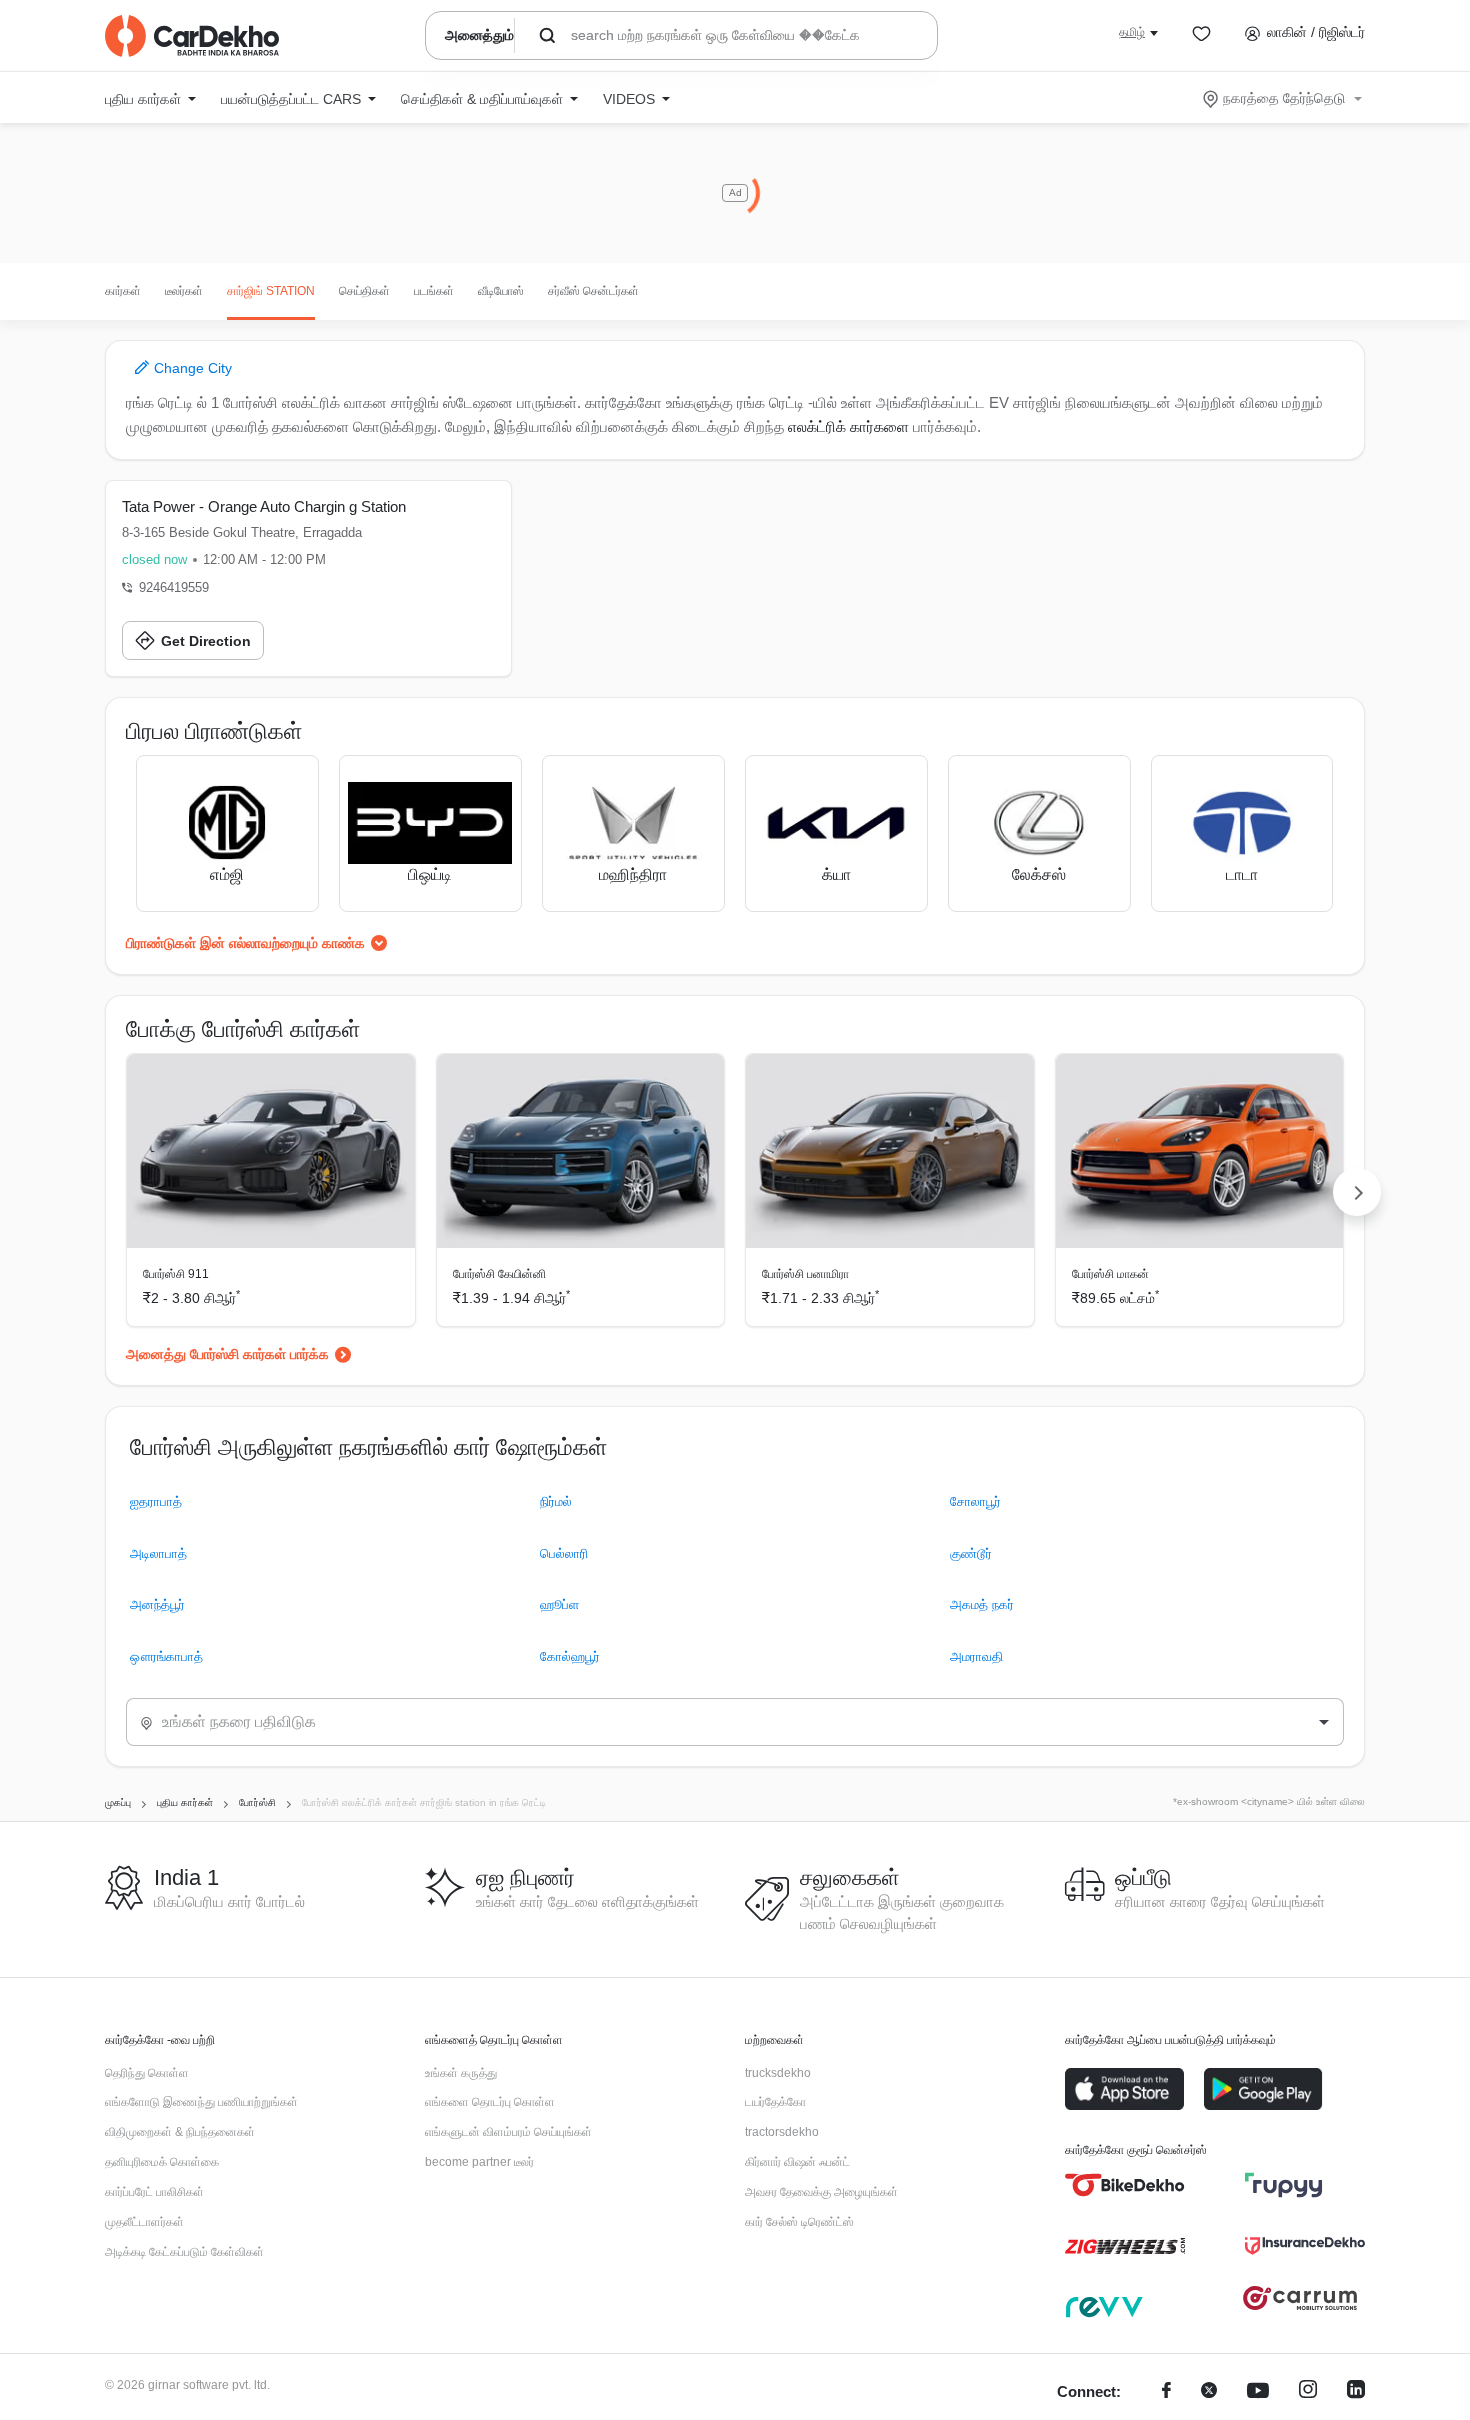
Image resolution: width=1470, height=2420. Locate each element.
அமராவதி (976, 1656)
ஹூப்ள (559, 1604)
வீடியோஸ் (501, 291)
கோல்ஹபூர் (570, 1656)
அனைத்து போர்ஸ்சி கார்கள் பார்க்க (227, 1354)
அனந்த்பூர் (157, 1604)
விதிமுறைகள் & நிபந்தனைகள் (180, 2132)
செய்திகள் (364, 291)
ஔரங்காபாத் (166, 1656)
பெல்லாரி (564, 1553)
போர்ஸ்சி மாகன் (1110, 1274)
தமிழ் (1132, 32)
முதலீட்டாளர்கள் (144, 2222)
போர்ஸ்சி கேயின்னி (499, 1274)
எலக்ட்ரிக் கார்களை (848, 426)
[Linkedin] (1356, 2392)
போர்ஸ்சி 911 (176, 1274)
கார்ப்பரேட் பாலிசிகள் (154, 2192)
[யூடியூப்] (1258, 2392)
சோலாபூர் (975, 1501)
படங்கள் (434, 291)
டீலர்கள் (184, 291)
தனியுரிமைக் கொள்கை (162, 2162)
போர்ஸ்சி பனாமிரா (805, 1274)
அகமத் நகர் (982, 1604)
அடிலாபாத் (158, 1553)
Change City (191, 368)
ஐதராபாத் (156, 1501)
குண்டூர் (971, 1553)
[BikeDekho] (1125, 2185)
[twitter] (1209, 2392)
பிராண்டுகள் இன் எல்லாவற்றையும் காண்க (245, 943)
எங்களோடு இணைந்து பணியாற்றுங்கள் (201, 2102)
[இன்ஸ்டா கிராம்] (1308, 2392)
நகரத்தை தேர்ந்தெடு (1284, 98)
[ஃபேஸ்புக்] (1166, 2392)
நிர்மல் (556, 1501)
